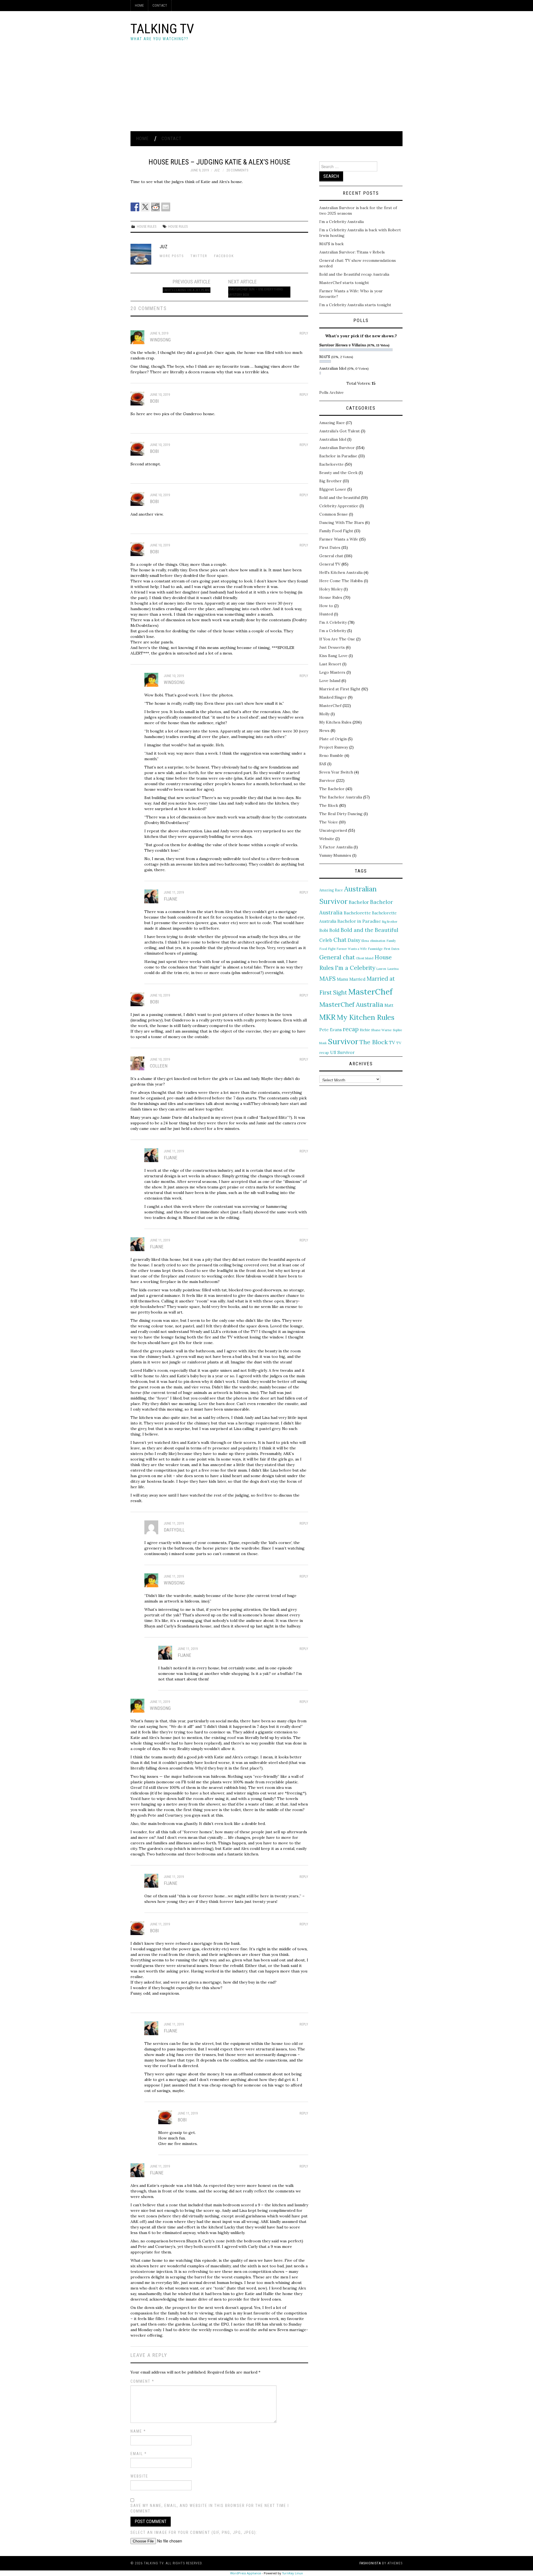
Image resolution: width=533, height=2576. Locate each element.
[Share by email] (166, 207)
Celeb (326, 940)
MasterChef (330, 706)
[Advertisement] (266, 90)
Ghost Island (365, 958)
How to (326, 606)
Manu (342, 979)
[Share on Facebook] (135, 207)
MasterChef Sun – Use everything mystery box (256, 292)
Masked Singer (333, 697)
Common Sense (334, 514)
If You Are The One (337, 639)
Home (139, 5)
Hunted (326, 614)
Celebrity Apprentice (339, 506)
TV (392, 1043)
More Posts (172, 256)
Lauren (381, 969)
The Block (329, 805)
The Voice (329, 822)
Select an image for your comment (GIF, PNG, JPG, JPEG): (194, 2532)
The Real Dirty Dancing (341, 814)
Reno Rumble (331, 755)
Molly (324, 714)
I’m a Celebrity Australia (341, 222)
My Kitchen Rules (335, 722)
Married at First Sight (340, 689)
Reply (304, 333)
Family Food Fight (336, 531)
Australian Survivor (337, 448)
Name (138, 2431)
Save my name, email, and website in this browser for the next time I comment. (210, 2508)
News (324, 731)
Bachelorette (331, 464)
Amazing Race (332, 423)
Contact (160, 5)
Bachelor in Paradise (338, 456)
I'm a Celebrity (355, 968)
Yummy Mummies (335, 855)
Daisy (354, 940)
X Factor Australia (336, 847)
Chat (340, 940)
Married (357, 979)
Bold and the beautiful (340, 498)
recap (351, 1029)
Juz (217, 170)
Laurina (393, 969)
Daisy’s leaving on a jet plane (187, 290)
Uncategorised (333, 830)
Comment (142, 2381)
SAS (323, 764)
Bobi (324, 930)
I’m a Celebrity (333, 631)
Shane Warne (381, 1030)
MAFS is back (331, 244)
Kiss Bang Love (333, 656)
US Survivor (342, 1052)
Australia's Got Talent (340, 431)
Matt (389, 1005)
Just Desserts (332, 647)
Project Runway (334, 747)
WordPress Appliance (246, 2573)
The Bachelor (332, 789)
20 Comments (237, 170)
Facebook (224, 256)
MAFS (327, 978)
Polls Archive (331, 392)
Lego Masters (332, 672)
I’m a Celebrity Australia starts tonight (355, 305)
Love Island (330, 681)
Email (139, 2454)
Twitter (199, 256)
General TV (330, 564)
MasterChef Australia (351, 1004)
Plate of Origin (333, 739)
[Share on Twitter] (145, 207)
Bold (334, 930)
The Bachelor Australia (341, 797)
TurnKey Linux (292, 2573)
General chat (331, 556)
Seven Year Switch (336, 772)
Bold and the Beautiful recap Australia (354, 274)
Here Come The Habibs (341, 581)
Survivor (327, 780)
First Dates (330, 547)
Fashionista (370, 2563)
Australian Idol (333, 439)
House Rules (147, 226)
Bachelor (359, 902)
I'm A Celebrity (333, 622)
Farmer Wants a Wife (339, 539)
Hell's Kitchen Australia (341, 572)
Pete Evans (330, 1030)
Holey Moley (331, 589)
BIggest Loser (333, 489)
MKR (327, 1017)
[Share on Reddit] (155, 207)
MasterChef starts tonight (344, 283)
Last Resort (330, 664)
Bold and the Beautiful (369, 930)
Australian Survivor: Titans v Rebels (352, 252)
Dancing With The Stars (342, 523)
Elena (365, 941)
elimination (378, 941)
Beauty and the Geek (338, 473)
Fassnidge (375, 949)
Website (139, 2476)
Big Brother (330, 481)
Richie (365, 1030)
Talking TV (162, 29)
